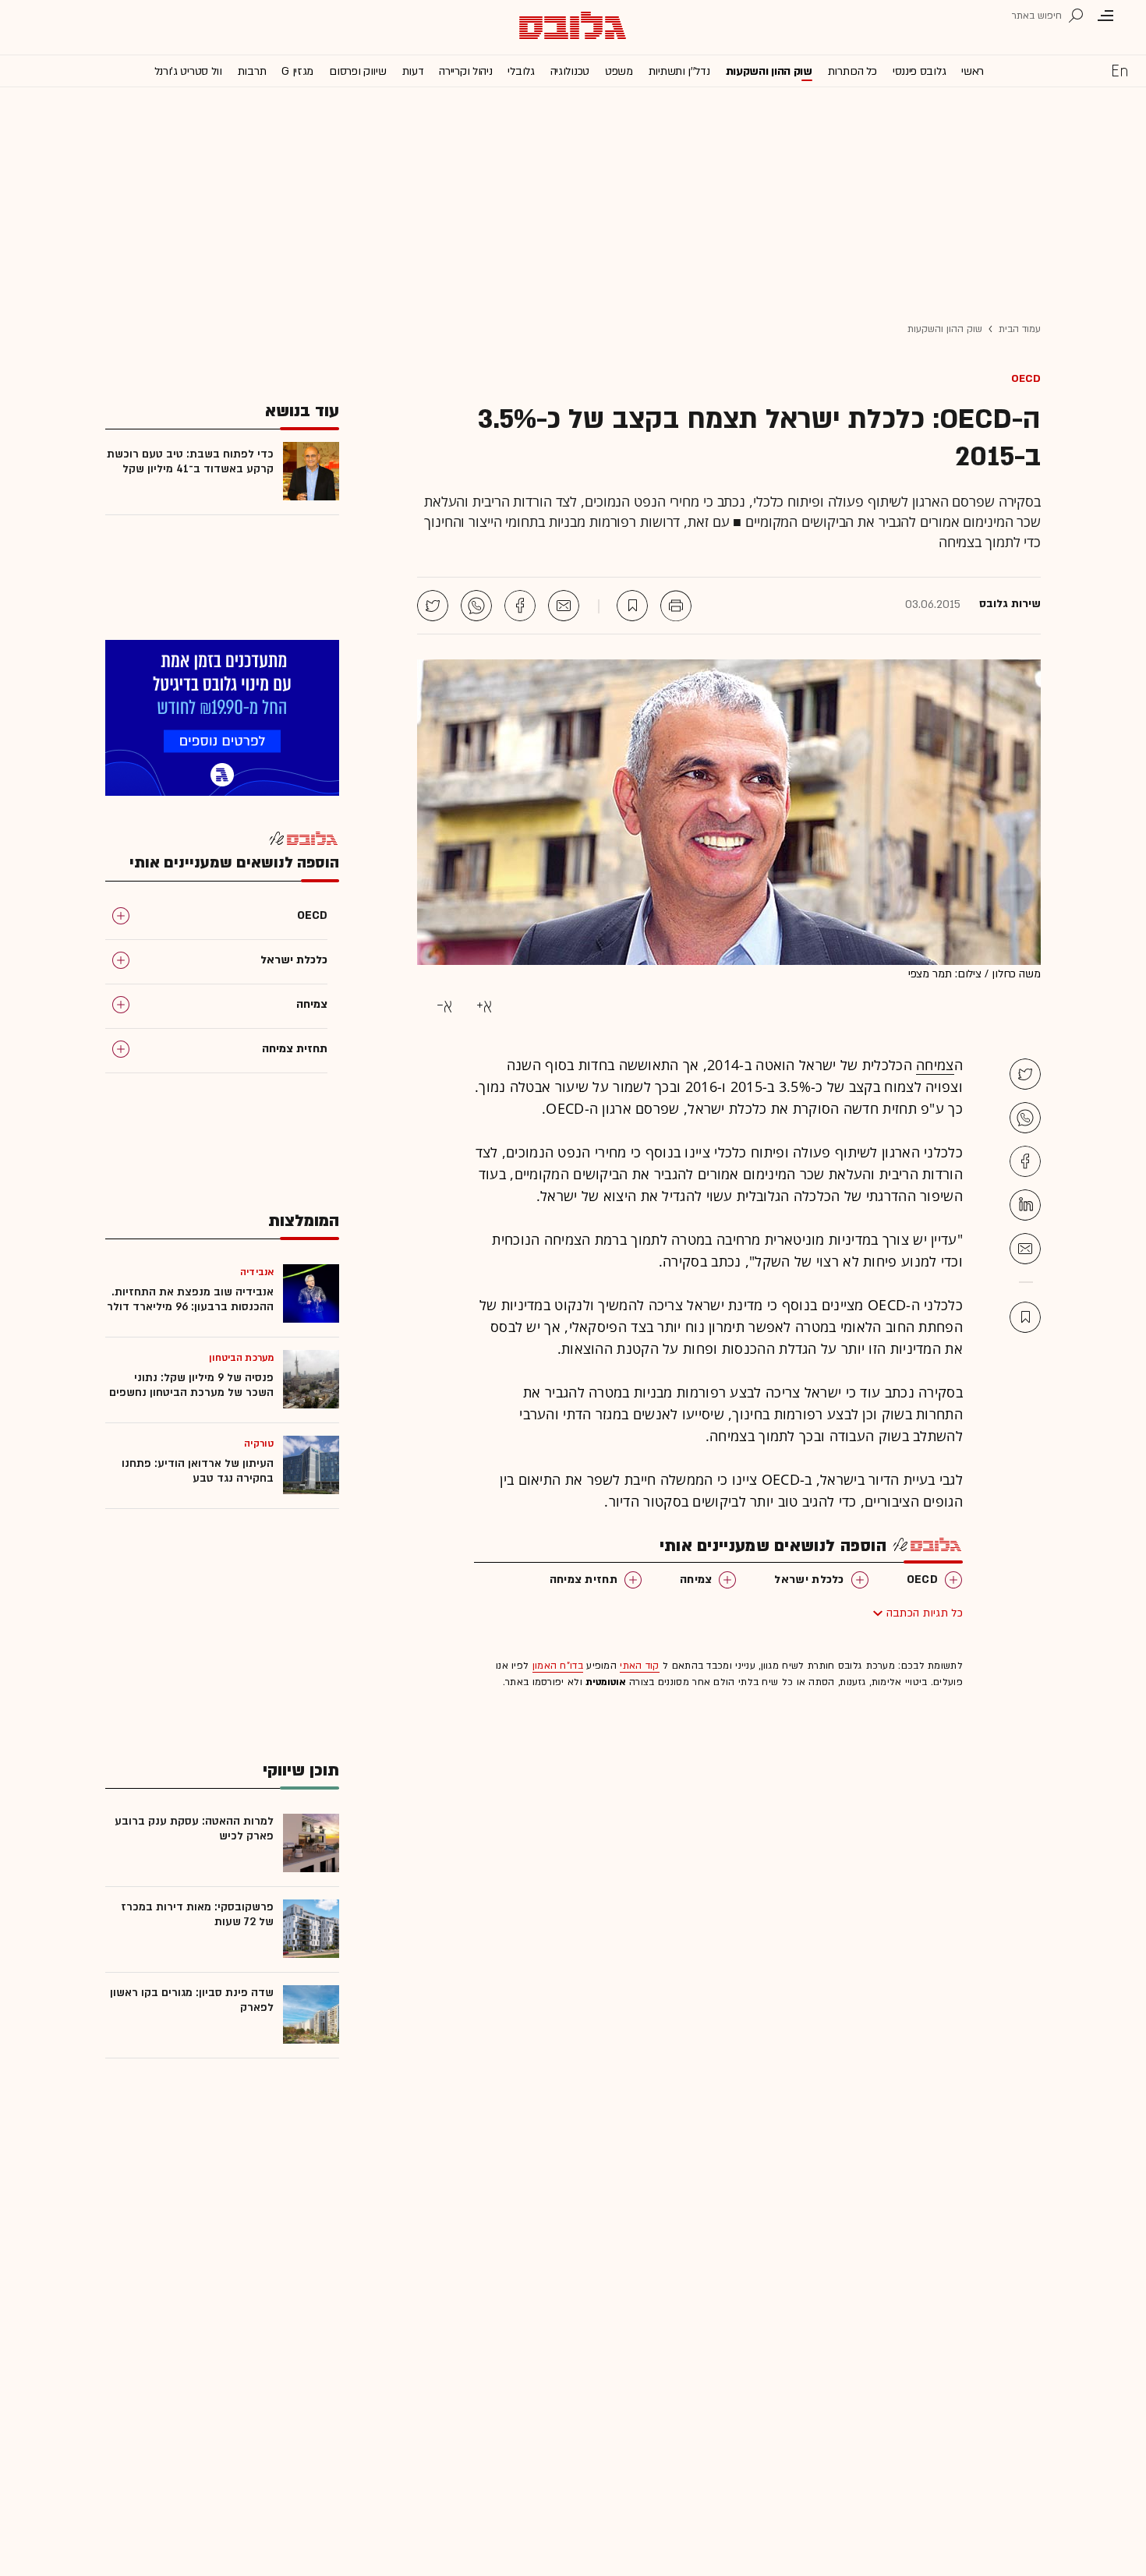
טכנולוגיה (570, 71)
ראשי (973, 71)
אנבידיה (257, 1272)
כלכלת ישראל (809, 1580)
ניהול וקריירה (465, 71)
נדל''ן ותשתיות (679, 71)
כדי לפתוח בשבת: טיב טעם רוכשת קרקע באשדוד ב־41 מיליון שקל (190, 461)
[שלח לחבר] (1025, 1249)
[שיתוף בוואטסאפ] (476, 606)
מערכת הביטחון (241, 1358)
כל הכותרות (852, 71)
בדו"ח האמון (558, 1666)
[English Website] (1119, 70)
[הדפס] (676, 606)
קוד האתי (639, 1666)
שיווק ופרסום (357, 71)
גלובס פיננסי (919, 71)
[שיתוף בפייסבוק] (520, 606)
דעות (413, 71)
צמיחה (935, 1065)
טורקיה (259, 1443)
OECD (1026, 378)
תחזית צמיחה (584, 1580)
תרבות (252, 71)
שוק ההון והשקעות (769, 71)
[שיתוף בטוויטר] (433, 606)
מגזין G (297, 71)
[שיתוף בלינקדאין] (1025, 1205)
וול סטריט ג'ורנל (188, 71)
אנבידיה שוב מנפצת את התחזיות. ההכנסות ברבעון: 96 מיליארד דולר (190, 1299)
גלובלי (521, 71)
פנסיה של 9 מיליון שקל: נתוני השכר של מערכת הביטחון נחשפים (191, 1385)
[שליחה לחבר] (564, 606)
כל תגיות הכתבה (925, 1613)
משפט (619, 71)
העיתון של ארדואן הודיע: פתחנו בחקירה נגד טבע (198, 1471)
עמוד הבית (1020, 329)
